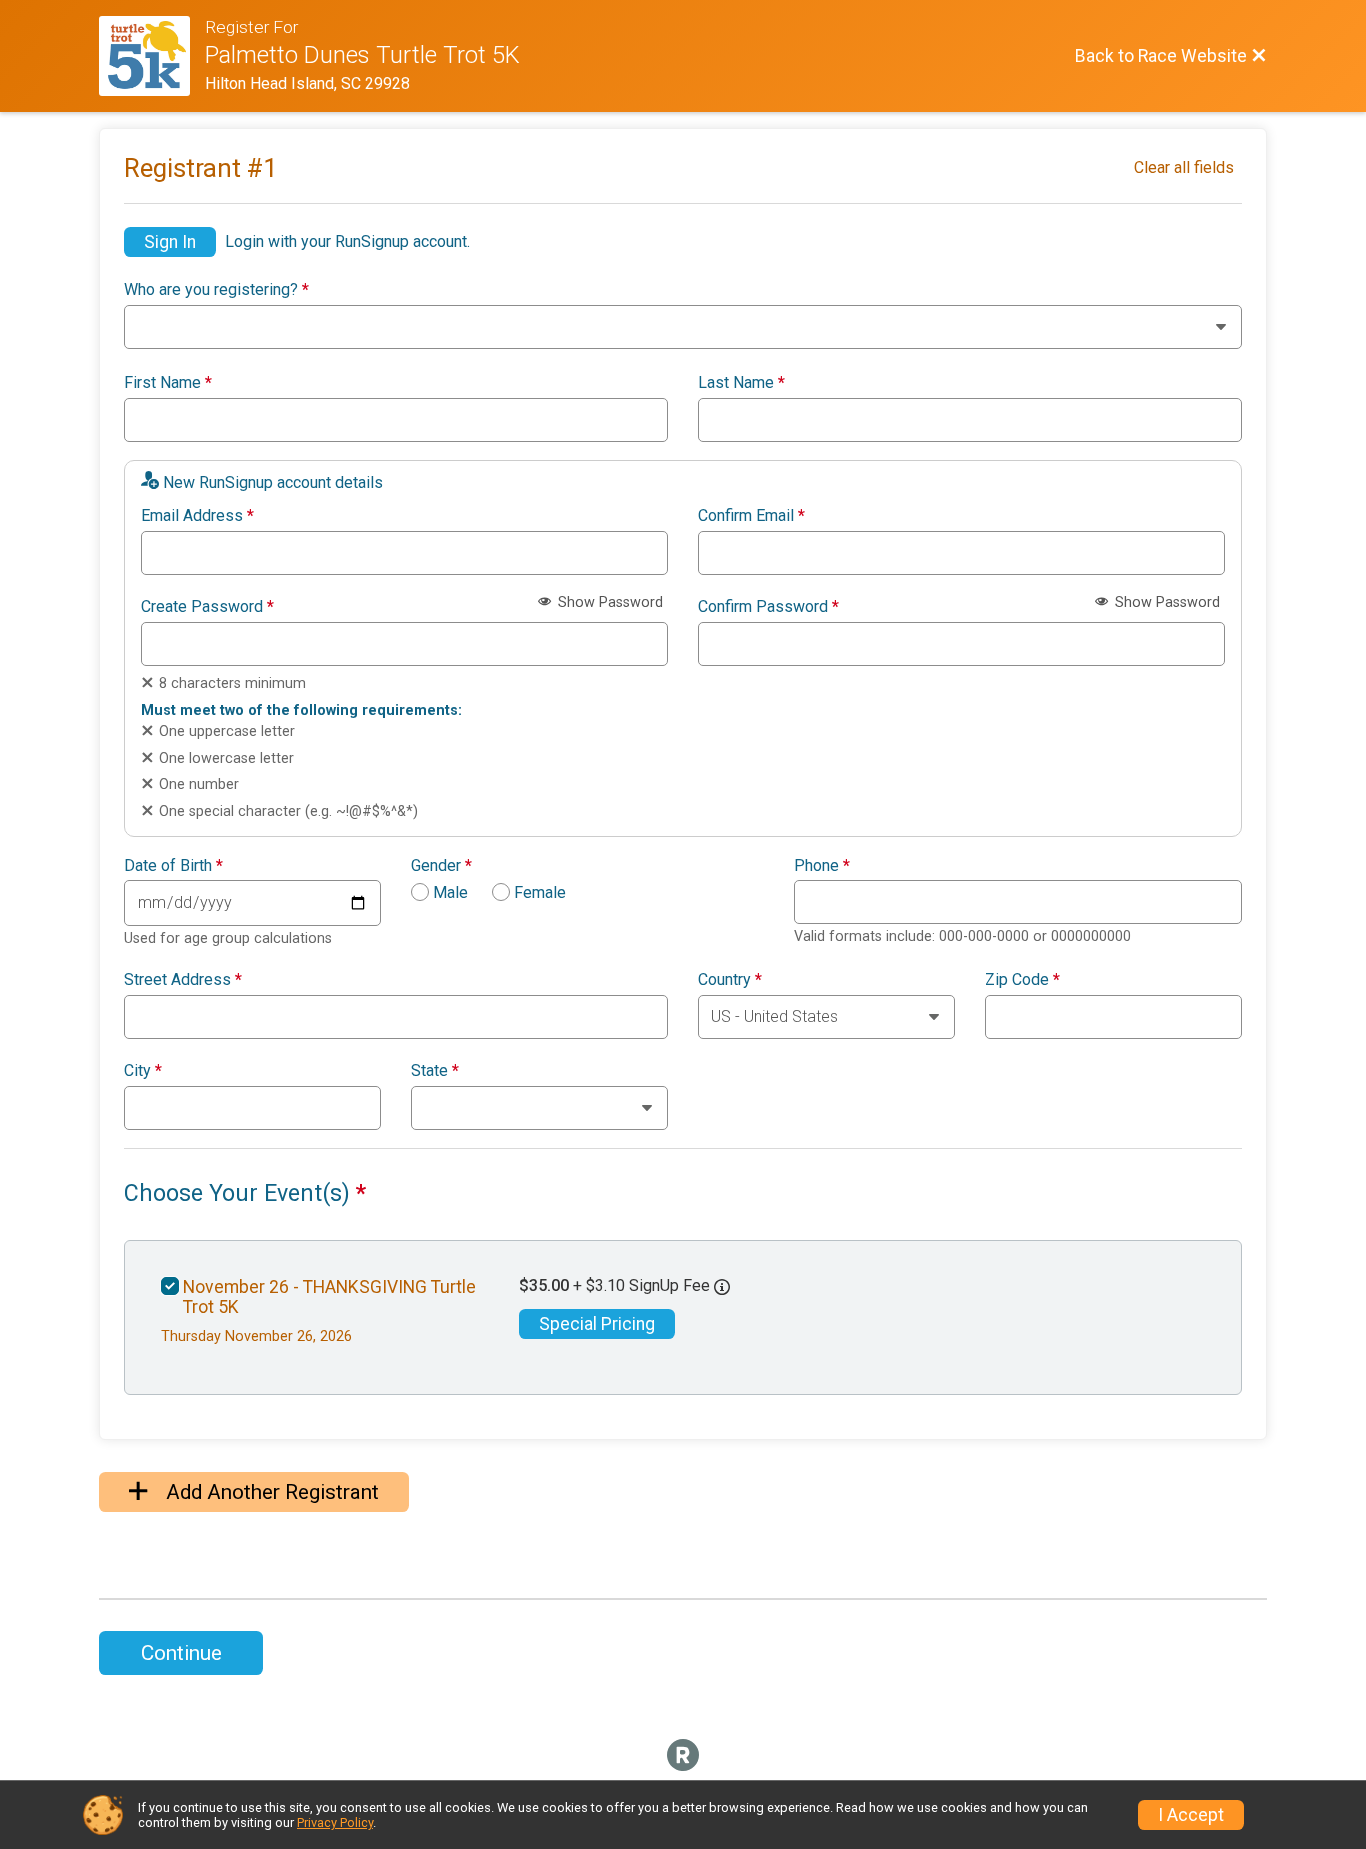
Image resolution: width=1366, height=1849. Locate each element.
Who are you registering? (216, 290)
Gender (441, 866)
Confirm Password (768, 607)
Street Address (183, 980)
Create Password (207, 607)
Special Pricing (597, 1324)
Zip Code (1022, 980)
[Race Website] (152, 56)
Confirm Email (751, 516)
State (435, 1071)
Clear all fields (1184, 167)
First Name (168, 383)
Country (730, 980)
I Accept (1191, 1815)
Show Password (608, 602)
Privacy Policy (335, 1822)
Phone (822, 866)
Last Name (741, 383)
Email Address (197, 516)
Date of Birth (173, 866)
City (143, 1071)
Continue (181, 1653)
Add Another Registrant (270, 1492)
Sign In (170, 242)
